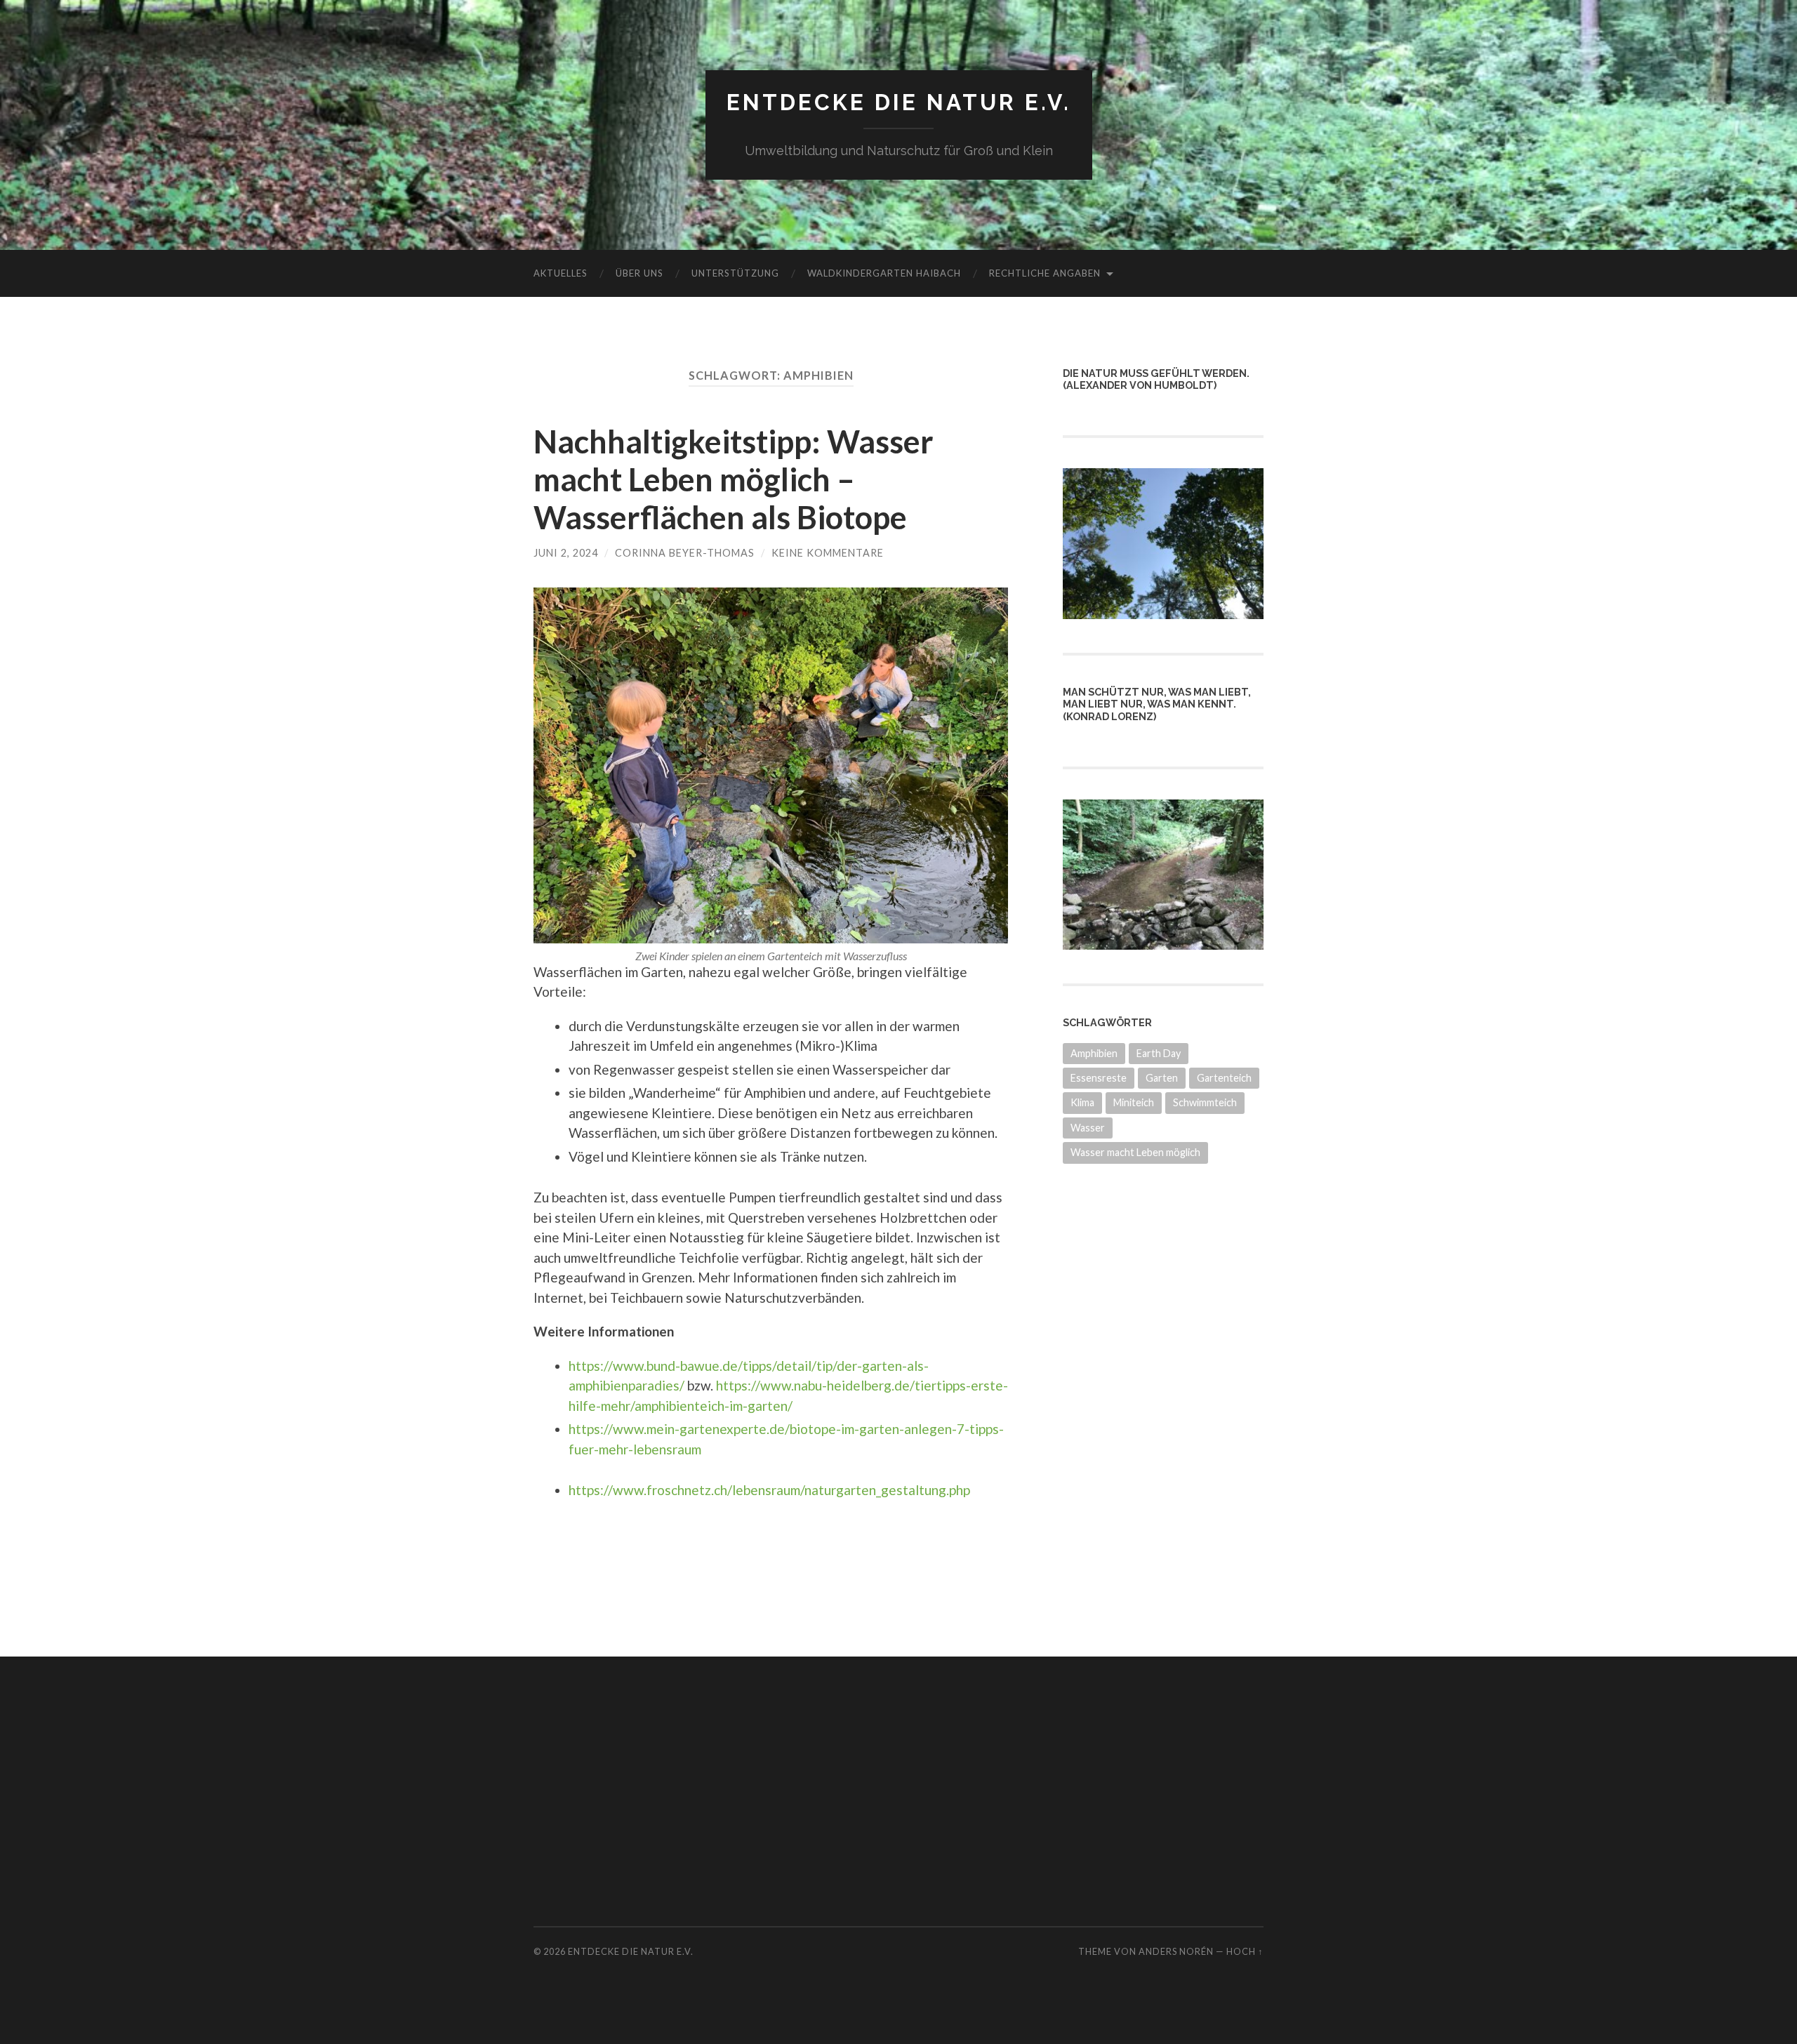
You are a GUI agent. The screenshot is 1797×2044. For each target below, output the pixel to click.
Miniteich (1134, 1102)
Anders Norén (1176, 1951)
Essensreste (1099, 1078)
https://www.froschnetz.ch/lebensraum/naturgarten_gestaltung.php (769, 1490)
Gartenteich (1224, 1078)
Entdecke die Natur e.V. (899, 102)
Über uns (639, 273)
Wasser (1088, 1128)
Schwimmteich (1205, 1102)
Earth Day (1159, 1053)
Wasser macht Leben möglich (1135, 1152)
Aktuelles (561, 273)
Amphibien (1094, 1053)
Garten (1162, 1078)
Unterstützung (735, 273)
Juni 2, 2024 (566, 553)
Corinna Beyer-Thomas (685, 553)
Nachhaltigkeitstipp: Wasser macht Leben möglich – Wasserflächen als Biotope (734, 479)
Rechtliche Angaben (1045, 273)
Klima (1082, 1102)
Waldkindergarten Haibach (884, 273)
